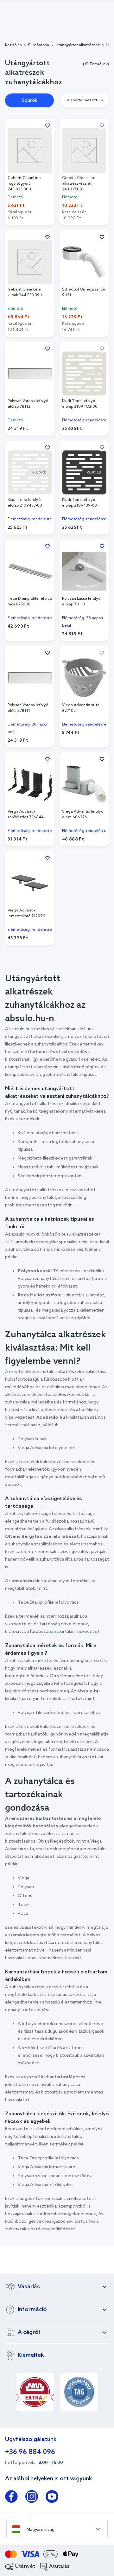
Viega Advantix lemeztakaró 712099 (26, 913)
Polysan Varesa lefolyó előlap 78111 (28, 708)
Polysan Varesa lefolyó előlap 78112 (28, 404)
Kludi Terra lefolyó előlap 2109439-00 (79, 503)
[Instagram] (32, 2498)
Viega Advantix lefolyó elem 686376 (83, 815)
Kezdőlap (13, 45)
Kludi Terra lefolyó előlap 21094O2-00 (80, 404)
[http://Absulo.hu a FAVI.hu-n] (35, 2392)
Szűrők (30, 101)
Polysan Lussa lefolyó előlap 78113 (81, 602)
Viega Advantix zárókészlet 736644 (26, 815)
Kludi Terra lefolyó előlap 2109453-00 (25, 503)
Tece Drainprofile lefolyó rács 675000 (30, 602)
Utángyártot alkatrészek (78, 45)
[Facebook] (11, 2498)
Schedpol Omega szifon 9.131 (84, 292)
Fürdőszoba (39, 45)
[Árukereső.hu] (79, 2392)
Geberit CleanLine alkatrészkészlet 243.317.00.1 (79, 184)
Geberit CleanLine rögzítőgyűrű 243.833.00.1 (24, 184)
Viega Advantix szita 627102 (81, 708)
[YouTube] (52, 2498)
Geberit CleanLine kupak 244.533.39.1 (25, 292)
